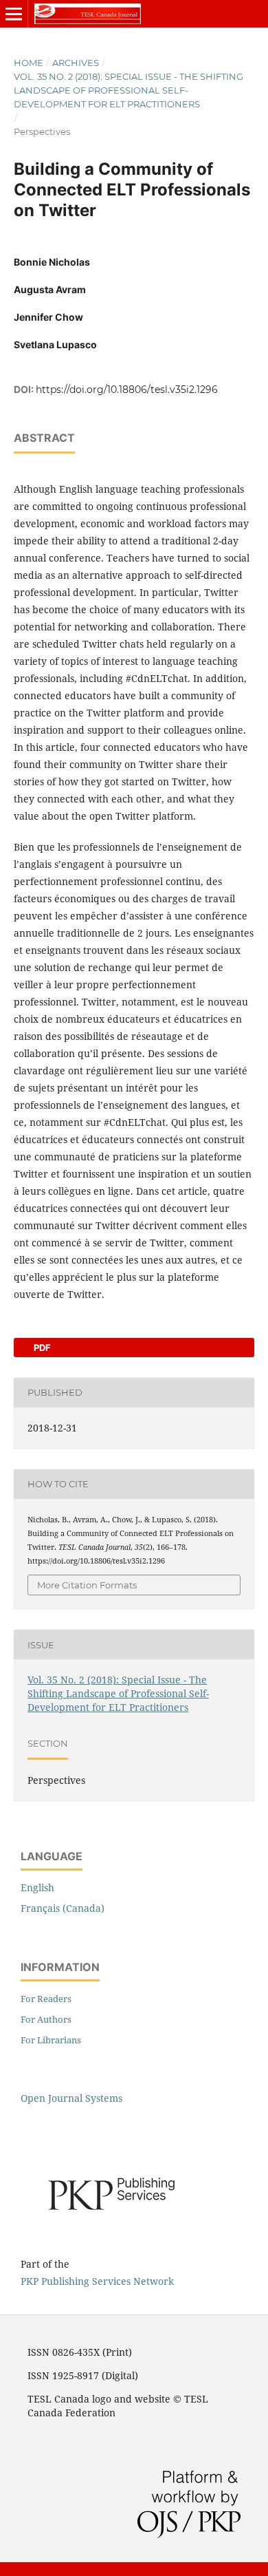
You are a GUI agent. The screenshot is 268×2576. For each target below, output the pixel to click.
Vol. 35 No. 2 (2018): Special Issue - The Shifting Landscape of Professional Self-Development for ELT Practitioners (129, 90)
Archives (76, 63)
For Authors (46, 2019)
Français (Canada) (63, 1908)
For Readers (46, 1999)
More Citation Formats (87, 1585)
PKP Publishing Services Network (97, 2281)
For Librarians (51, 2040)
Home (29, 63)
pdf (41, 1348)
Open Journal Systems (71, 2098)
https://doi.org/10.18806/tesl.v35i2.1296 (127, 390)
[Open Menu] (14, 14)
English (37, 1887)
